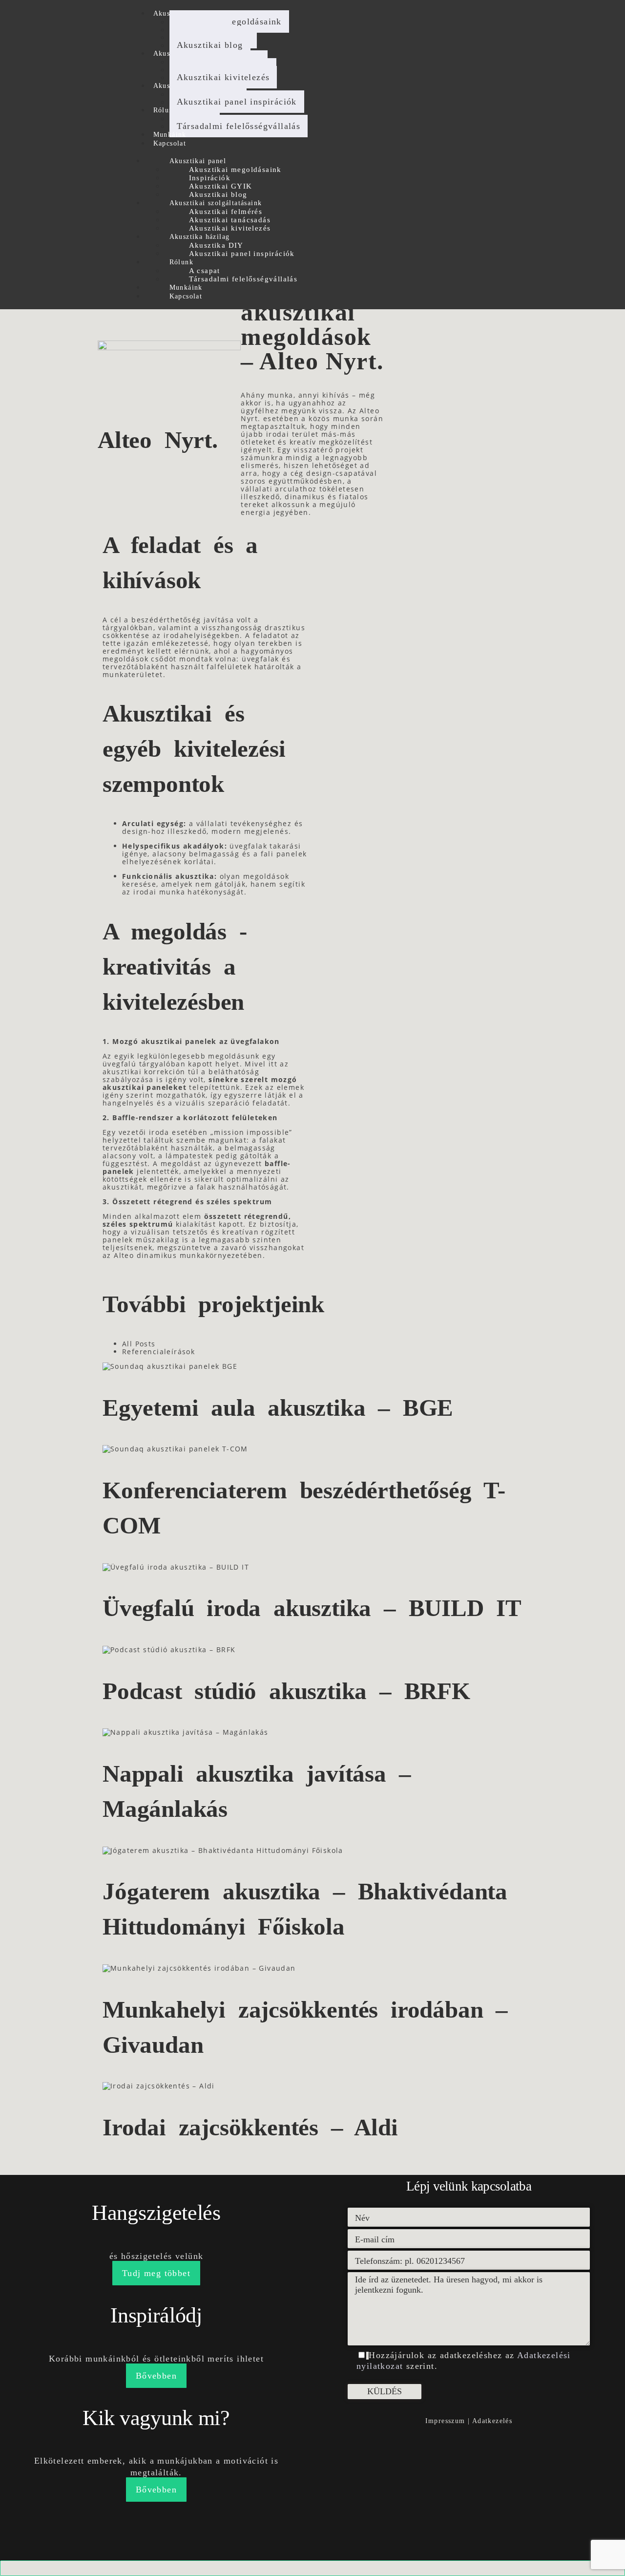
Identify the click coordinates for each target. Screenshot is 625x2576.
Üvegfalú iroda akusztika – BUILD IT (312, 1608)
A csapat (205, 271)
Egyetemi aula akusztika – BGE (278, 1408)
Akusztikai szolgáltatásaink (216, 203)
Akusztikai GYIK (221, 186)
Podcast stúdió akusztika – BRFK (286, 1691)
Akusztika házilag (200, 237)
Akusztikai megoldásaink (235, 170)
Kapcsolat (170, 143)
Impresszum (445, 2421)
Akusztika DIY (216, 245)
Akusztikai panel (198, 161)
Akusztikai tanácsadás (230, 220)
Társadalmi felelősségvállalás (239, 126)
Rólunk (165, 110)
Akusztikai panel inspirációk (237, 102)
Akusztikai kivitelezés (223, 77)
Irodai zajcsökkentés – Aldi (250, 2127)
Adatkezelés (492, 2421)
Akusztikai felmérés (226, 212)
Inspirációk (210, 178)
